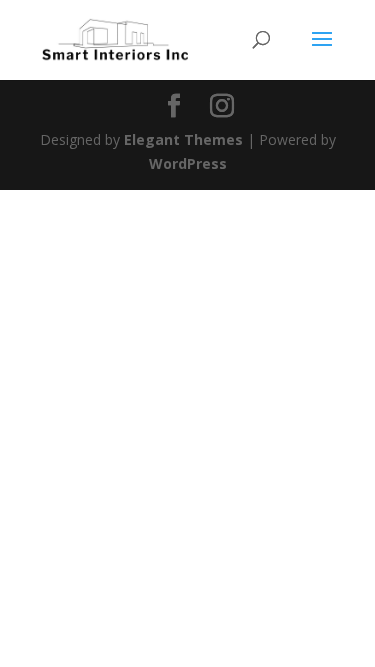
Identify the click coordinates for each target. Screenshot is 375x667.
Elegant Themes (183, 139)
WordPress (188, 163)
